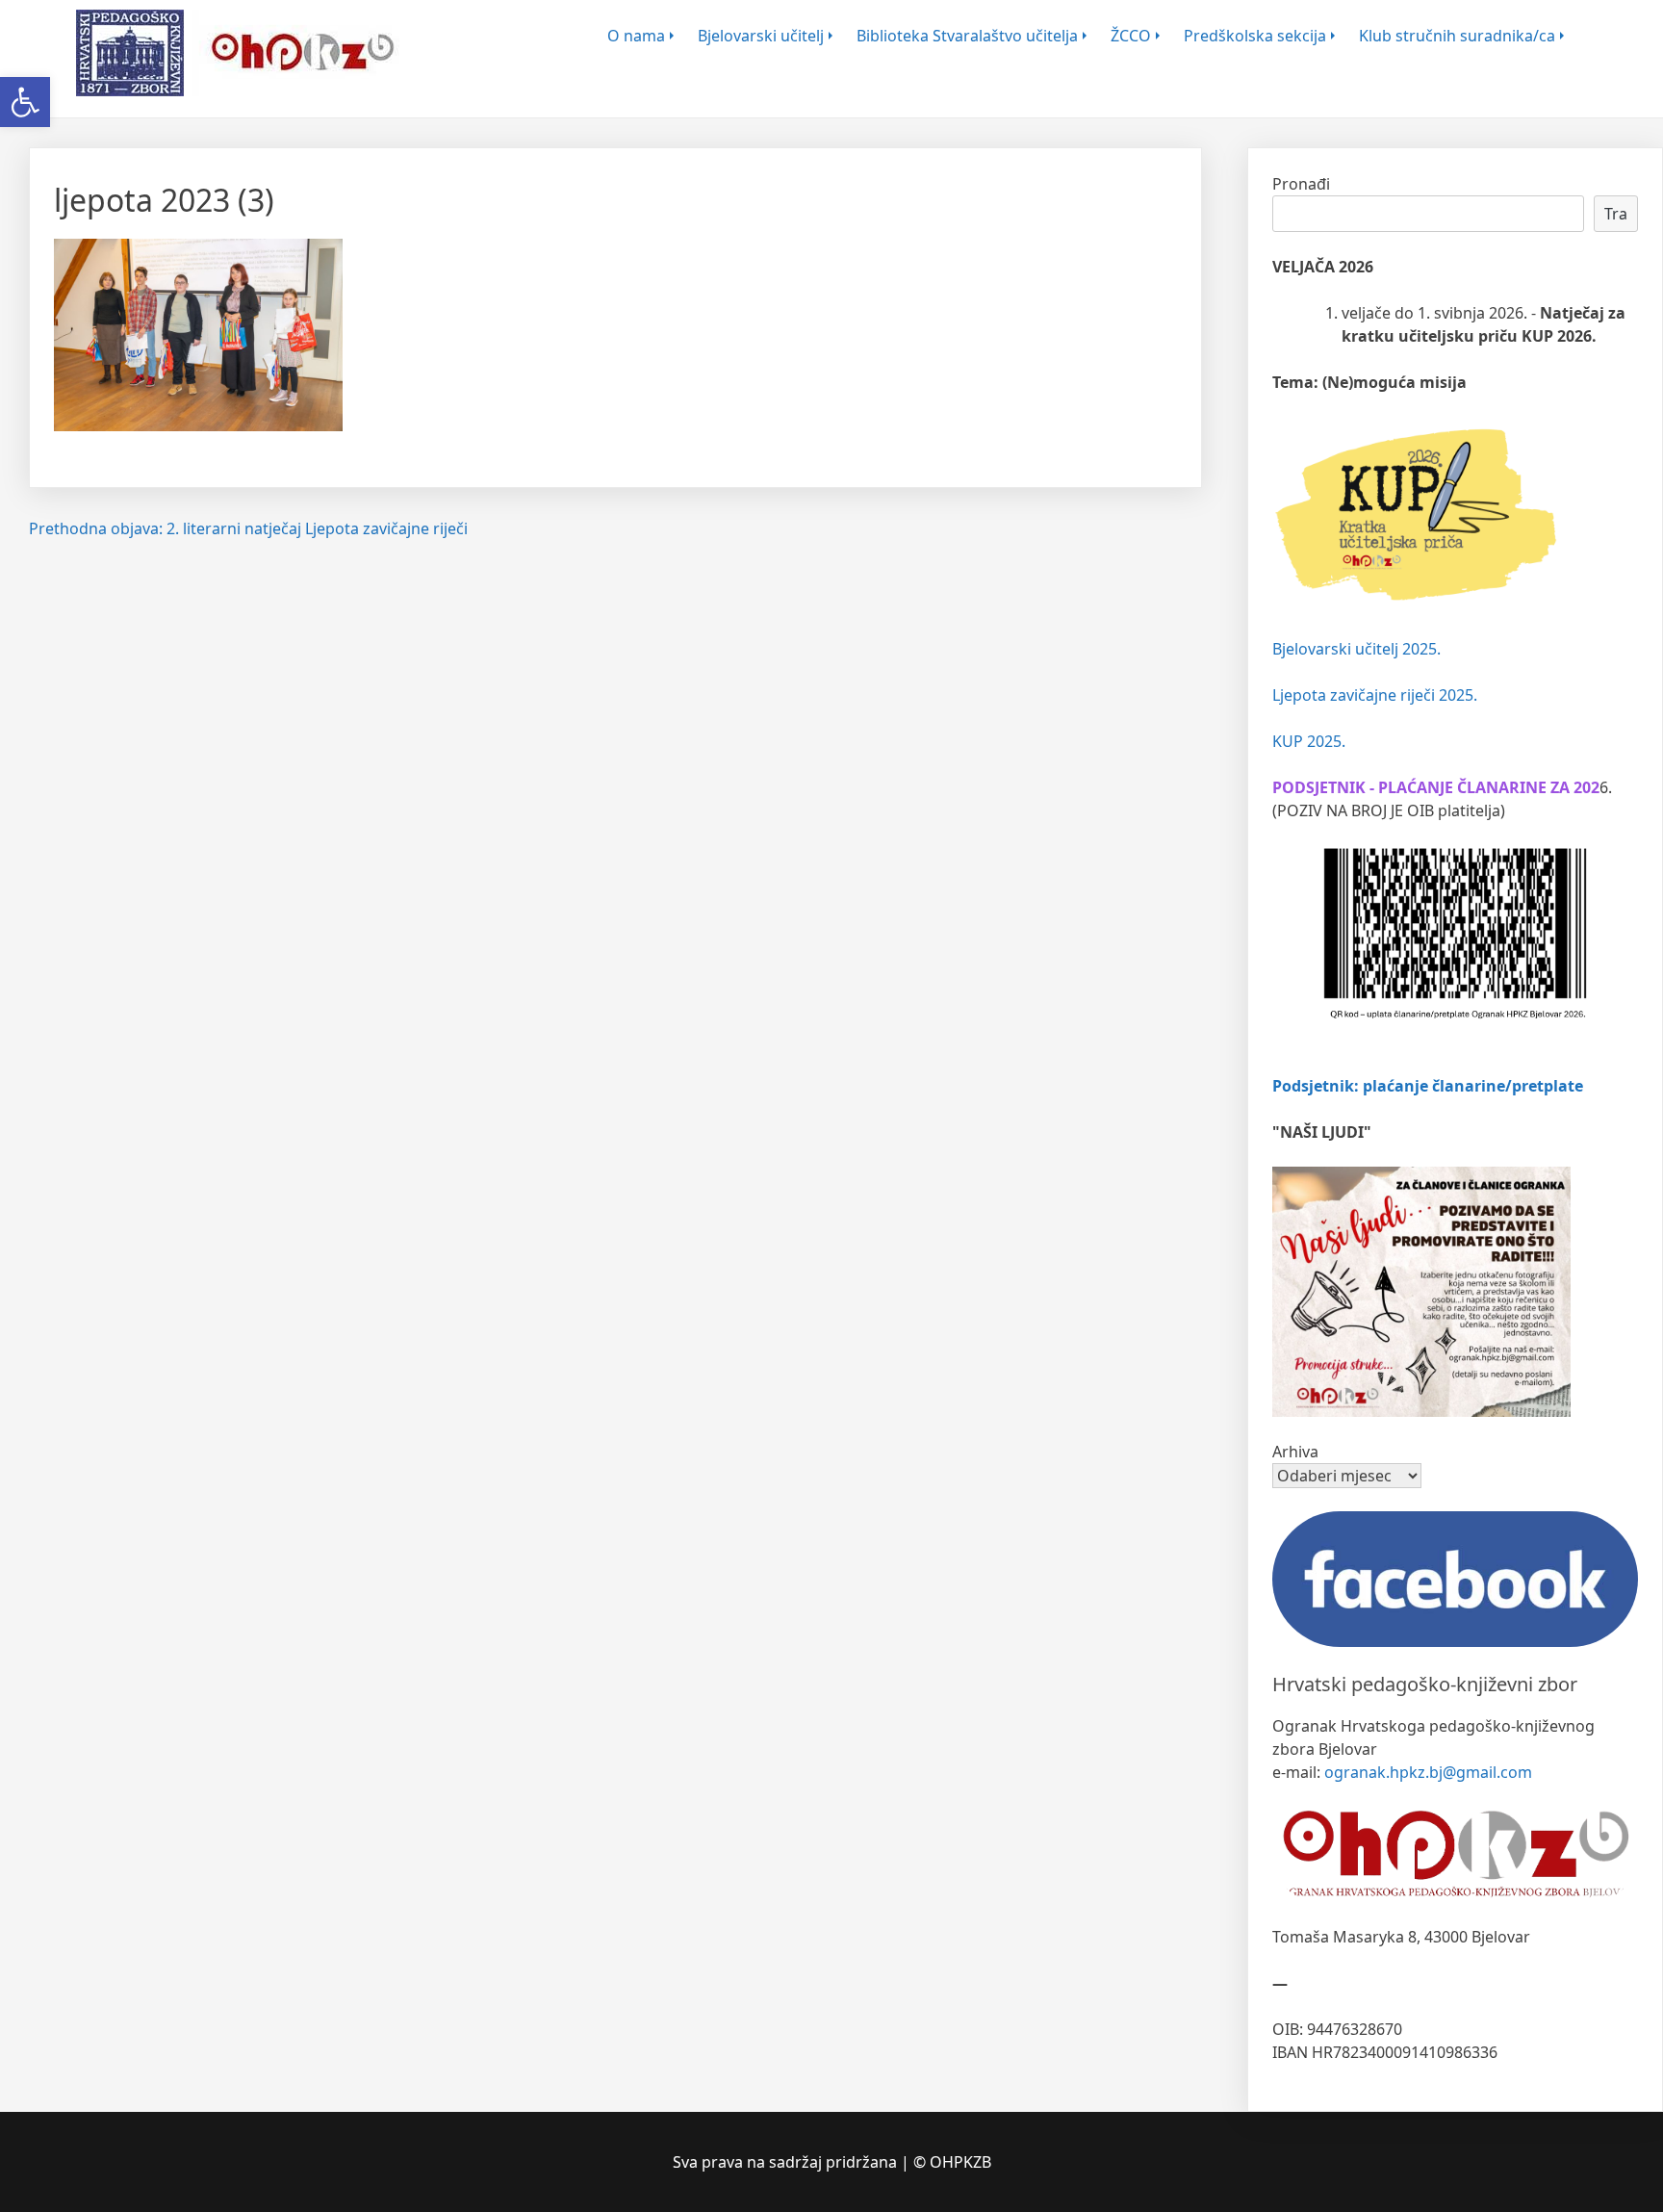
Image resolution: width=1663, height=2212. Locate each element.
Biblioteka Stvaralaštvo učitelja (967, 36)
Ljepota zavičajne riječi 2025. (1375, 695)
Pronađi (1301, 184)
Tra (1616, 214)
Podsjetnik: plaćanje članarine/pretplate (1428, 1086)
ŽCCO (1131, 36)
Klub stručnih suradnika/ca (1457, 36)
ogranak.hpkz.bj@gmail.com (1428, 1772)
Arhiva (1295, 1452)
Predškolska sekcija (1255, 36)
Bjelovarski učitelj (761, 36)
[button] (25, 102)
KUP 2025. (1309, 741)
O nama (636, 36)
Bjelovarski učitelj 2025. (1356, 649)
